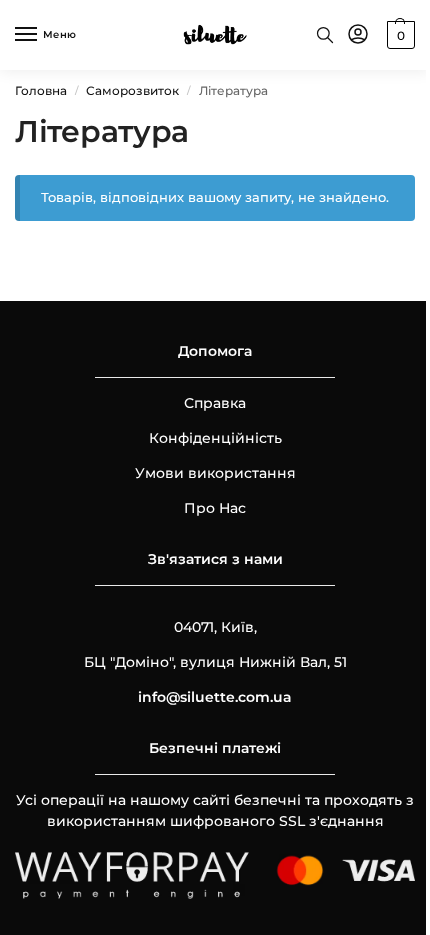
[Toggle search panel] (325, 35)
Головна (41, 90)
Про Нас (215, 508)
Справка (215, 403)
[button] (398, 35)
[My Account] (358, 35)
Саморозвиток (132, 90)
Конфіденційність (215, 438)
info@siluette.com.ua (215, 697)
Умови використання (215, 473)
